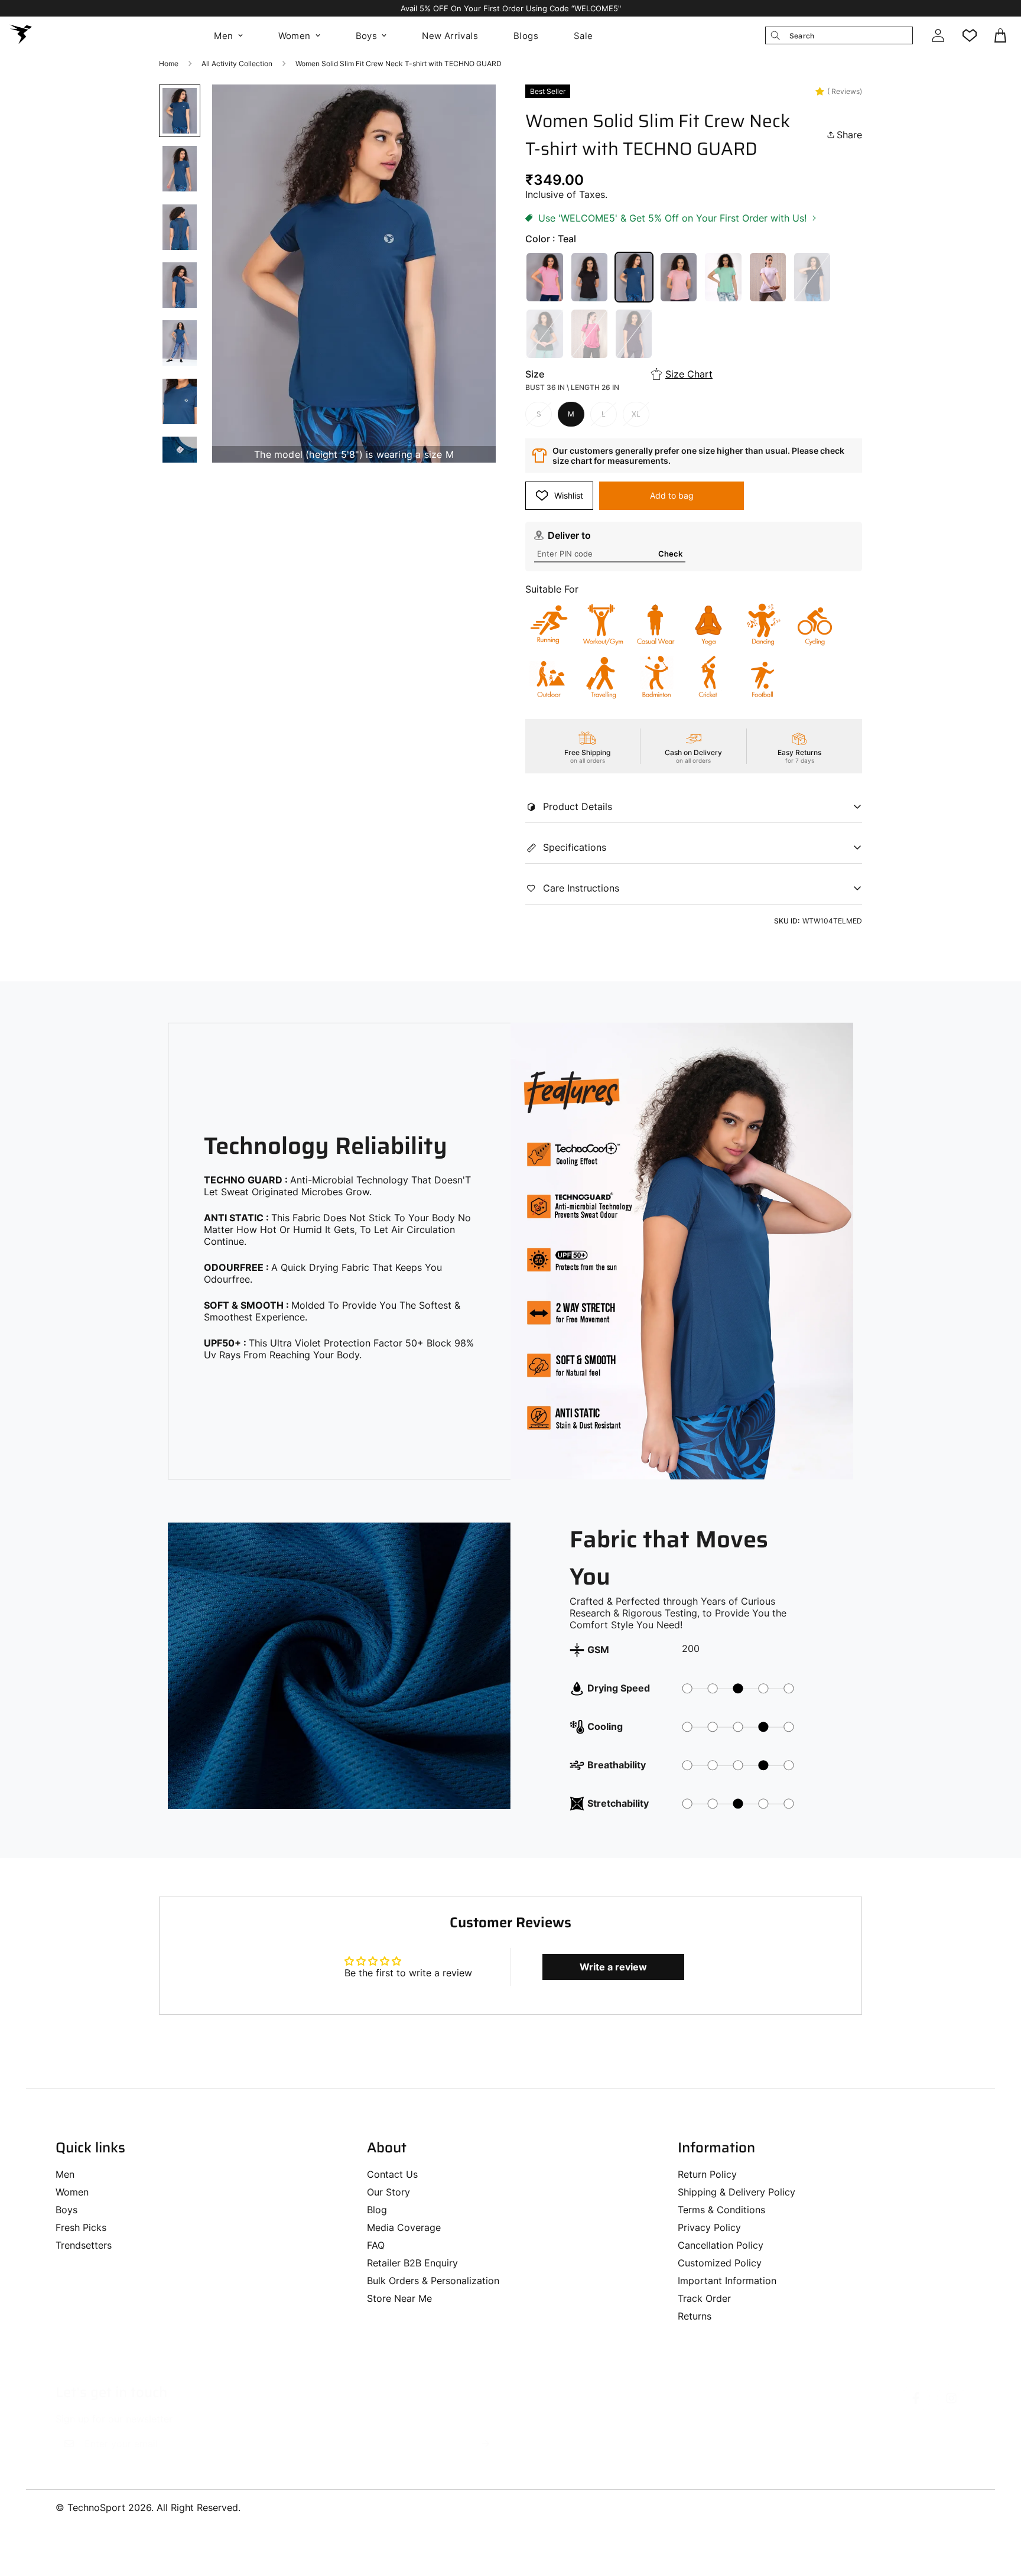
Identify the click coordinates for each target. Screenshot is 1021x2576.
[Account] (938, 35)
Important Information (727, 2281)
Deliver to (569, 535)
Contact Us (392, 2174)
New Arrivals (450, 36)
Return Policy (707, 2174)
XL (636, 414)
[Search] (775, 35)
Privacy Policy (709, 2227)
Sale (583, 36)
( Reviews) (845, 91)
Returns (695, 2316)
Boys (367, 36)
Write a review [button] (613, 1967)
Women (295, 36)
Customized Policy (720, 2263)
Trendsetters (84, 2245)
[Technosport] (21, 35)
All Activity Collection (237, 64)
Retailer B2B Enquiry (412, 2263)
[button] (1002, 35)
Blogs (526, 36)
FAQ (376, 2245)
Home (169, 64)
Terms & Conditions (721, 2210)
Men (223, 36)
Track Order (704, 2298)
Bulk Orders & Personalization (433, 2281)
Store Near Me (399, 2298)
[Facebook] (916, 2398)
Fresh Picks (81, 2227)
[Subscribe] (486, 2444)
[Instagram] (951, 2398)
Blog (377, 2210)
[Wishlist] (970, 35)
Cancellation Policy (721, 2245)
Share (849, 135)
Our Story (388, 2192)
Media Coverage (404, 2227)
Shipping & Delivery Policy (737, 2192)
